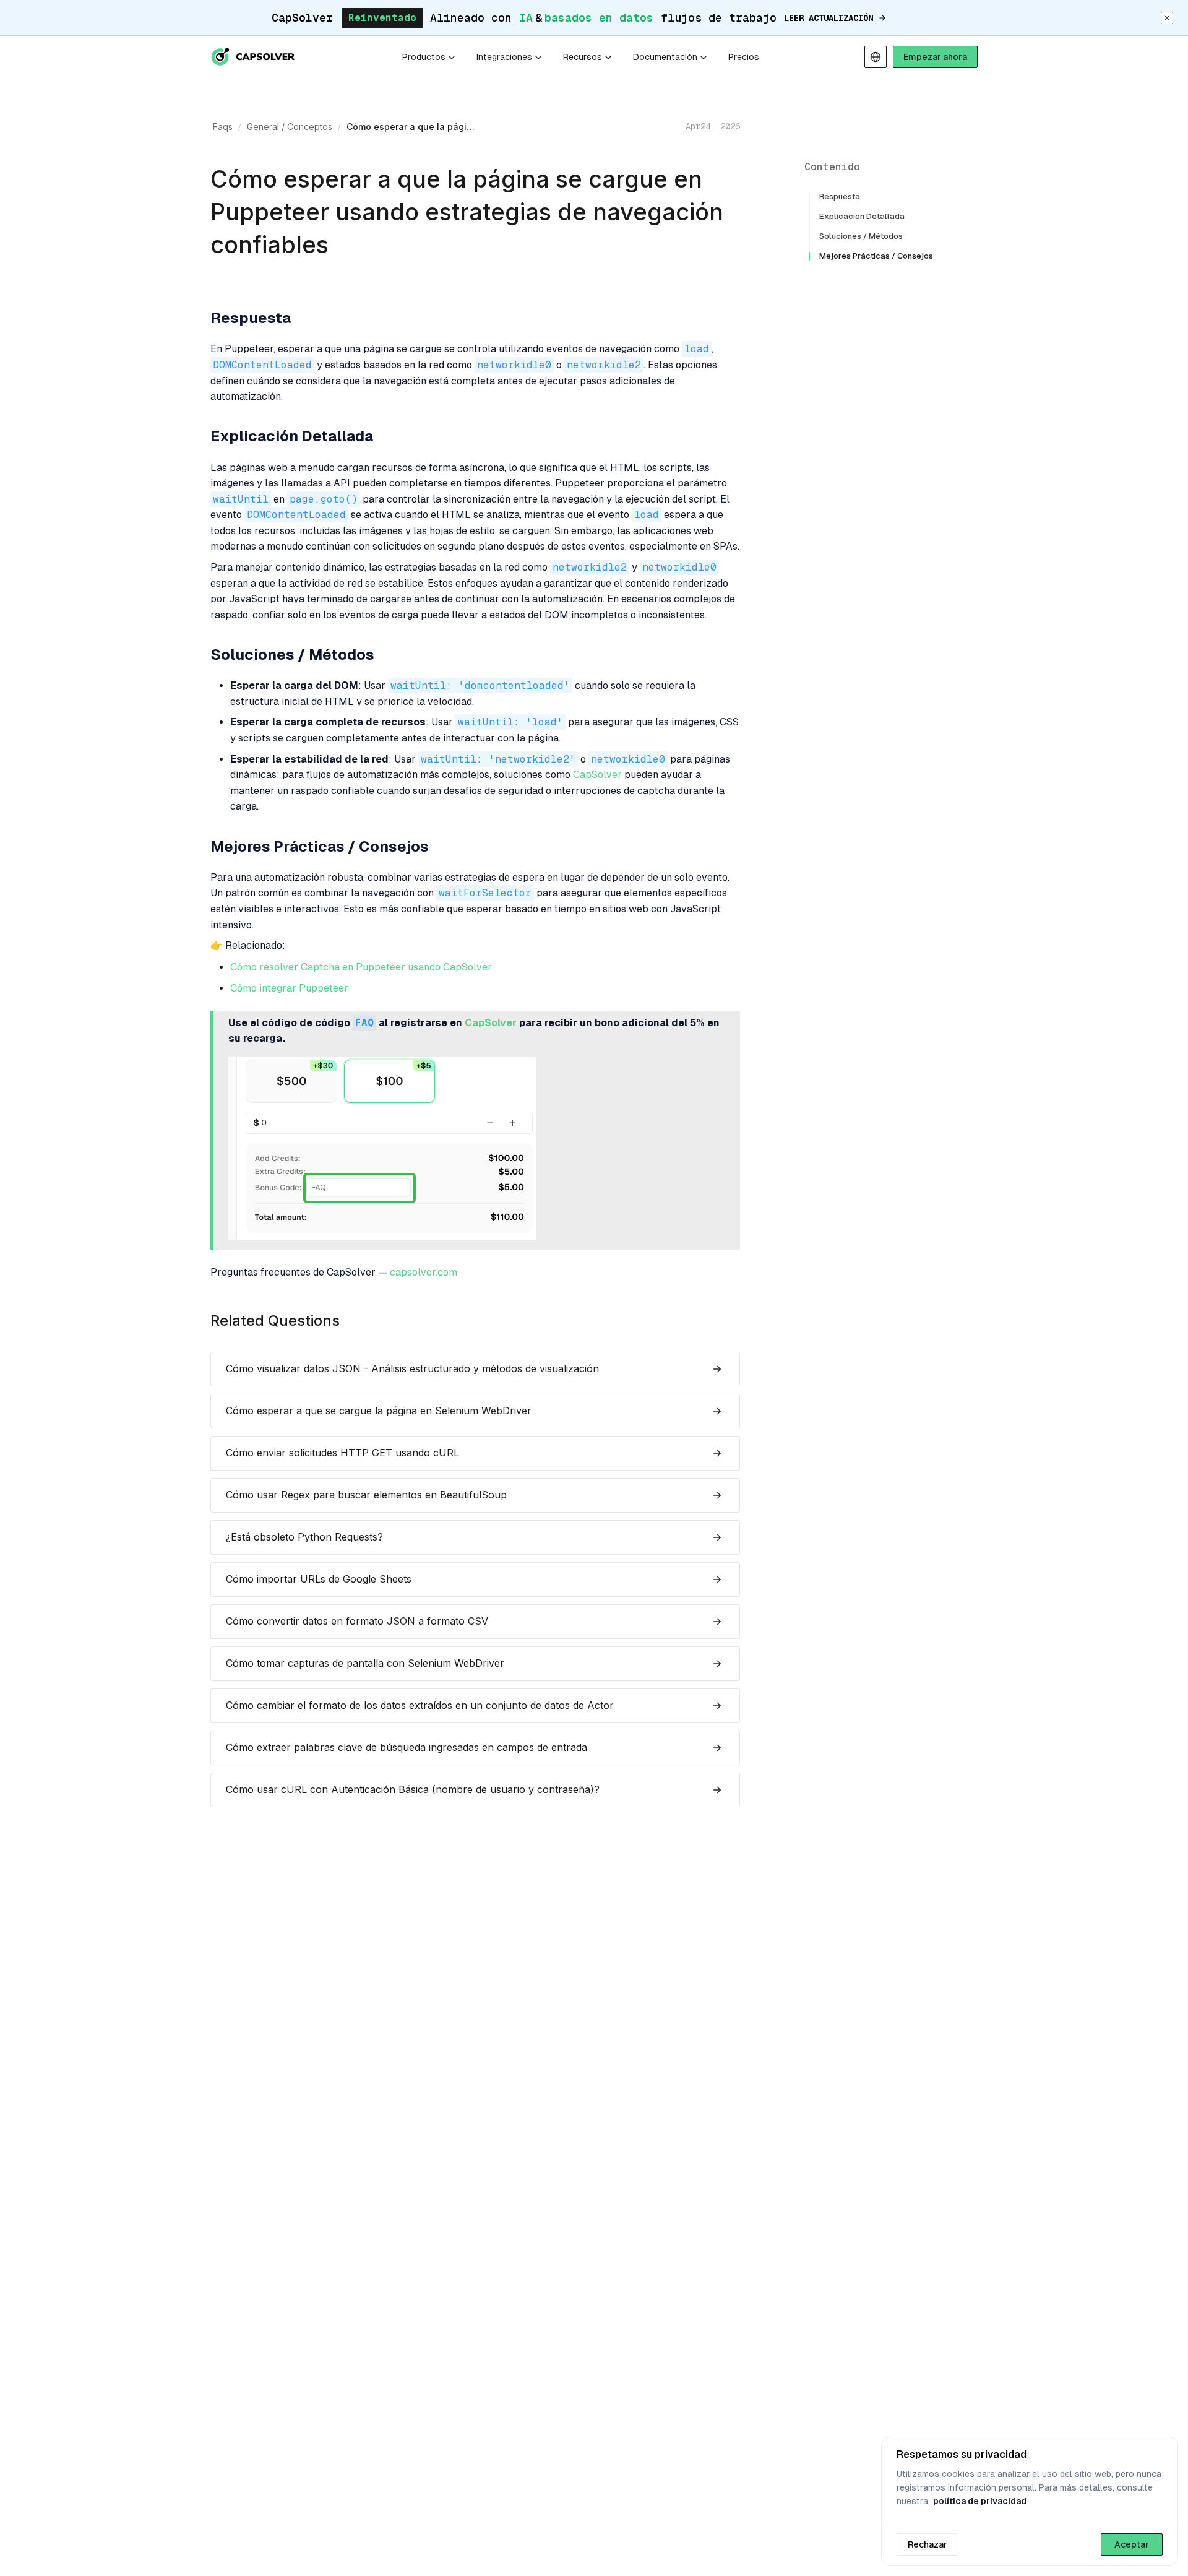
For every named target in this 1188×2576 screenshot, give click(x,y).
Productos (424, 57)
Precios (744, 57)
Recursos (583, 57)
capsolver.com (424, 1273)
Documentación (665, 57)
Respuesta (840, 197)
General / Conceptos (290, 127)
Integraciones (504, 57)
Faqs (223, 127)
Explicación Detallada (862, 216)
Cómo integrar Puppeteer (289, 988)
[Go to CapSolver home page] (254, 57)
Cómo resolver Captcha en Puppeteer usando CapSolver (361, 967)
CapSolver (597, 775)
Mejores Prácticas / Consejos (876, 256)
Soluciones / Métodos (861, 236)
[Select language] (876, 57)
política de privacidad (980, 2501)
